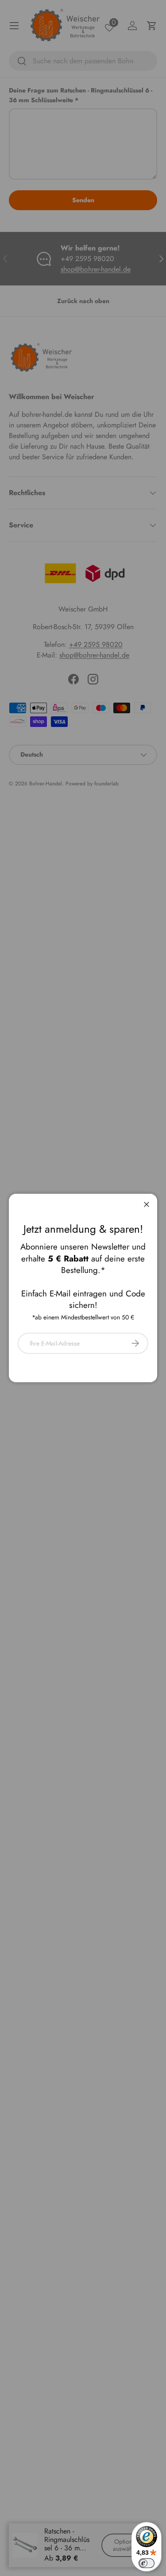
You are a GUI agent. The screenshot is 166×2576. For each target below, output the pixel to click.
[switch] (147, 2563)
